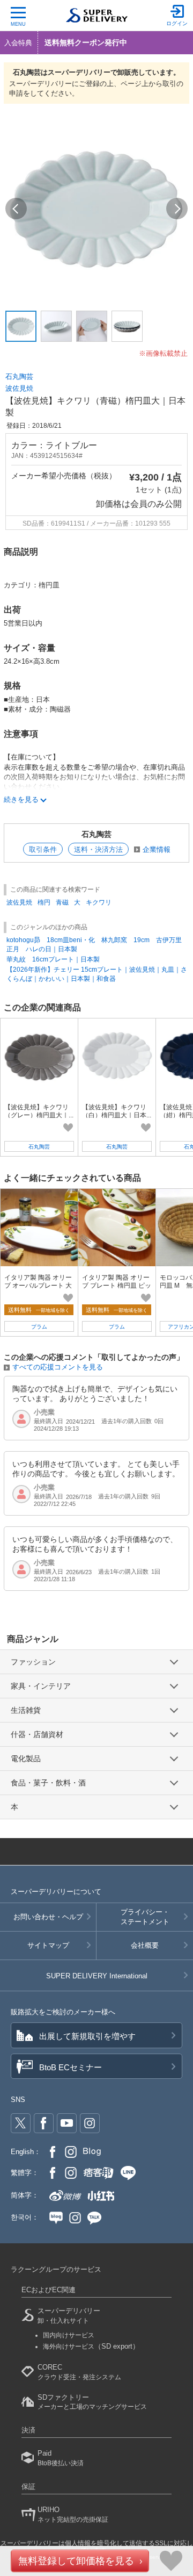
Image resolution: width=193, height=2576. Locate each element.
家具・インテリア (41, 1686)
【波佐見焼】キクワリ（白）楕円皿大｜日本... (117, 1111)
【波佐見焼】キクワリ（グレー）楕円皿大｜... (39, 1111)
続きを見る (21, 799)
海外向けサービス (91, 2347)
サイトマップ (48, 1945)
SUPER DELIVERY (97, 1976)
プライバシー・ (145, 1917)
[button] (16, 209)
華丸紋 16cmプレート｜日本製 (53, 959)
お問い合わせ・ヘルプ (48, 1917)
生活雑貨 (26, 1710)
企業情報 (157, 849)
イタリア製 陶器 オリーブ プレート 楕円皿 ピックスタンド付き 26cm (117, 1285)
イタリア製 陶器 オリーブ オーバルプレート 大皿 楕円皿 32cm (38, 1285)
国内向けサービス (69, 2335)
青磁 (62, 902)
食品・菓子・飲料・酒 (48, 1783)
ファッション (33, 1662)
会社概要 (145, 1945)
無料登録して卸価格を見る (76, 2561)
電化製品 (26, 1759)
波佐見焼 (19, 388)
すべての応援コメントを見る (58, 1367)
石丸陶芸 (19, 376)
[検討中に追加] (68, 1128)
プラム (39, 1327)
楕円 (44, 902)
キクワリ (99, 902)
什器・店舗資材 (37, 1734)
